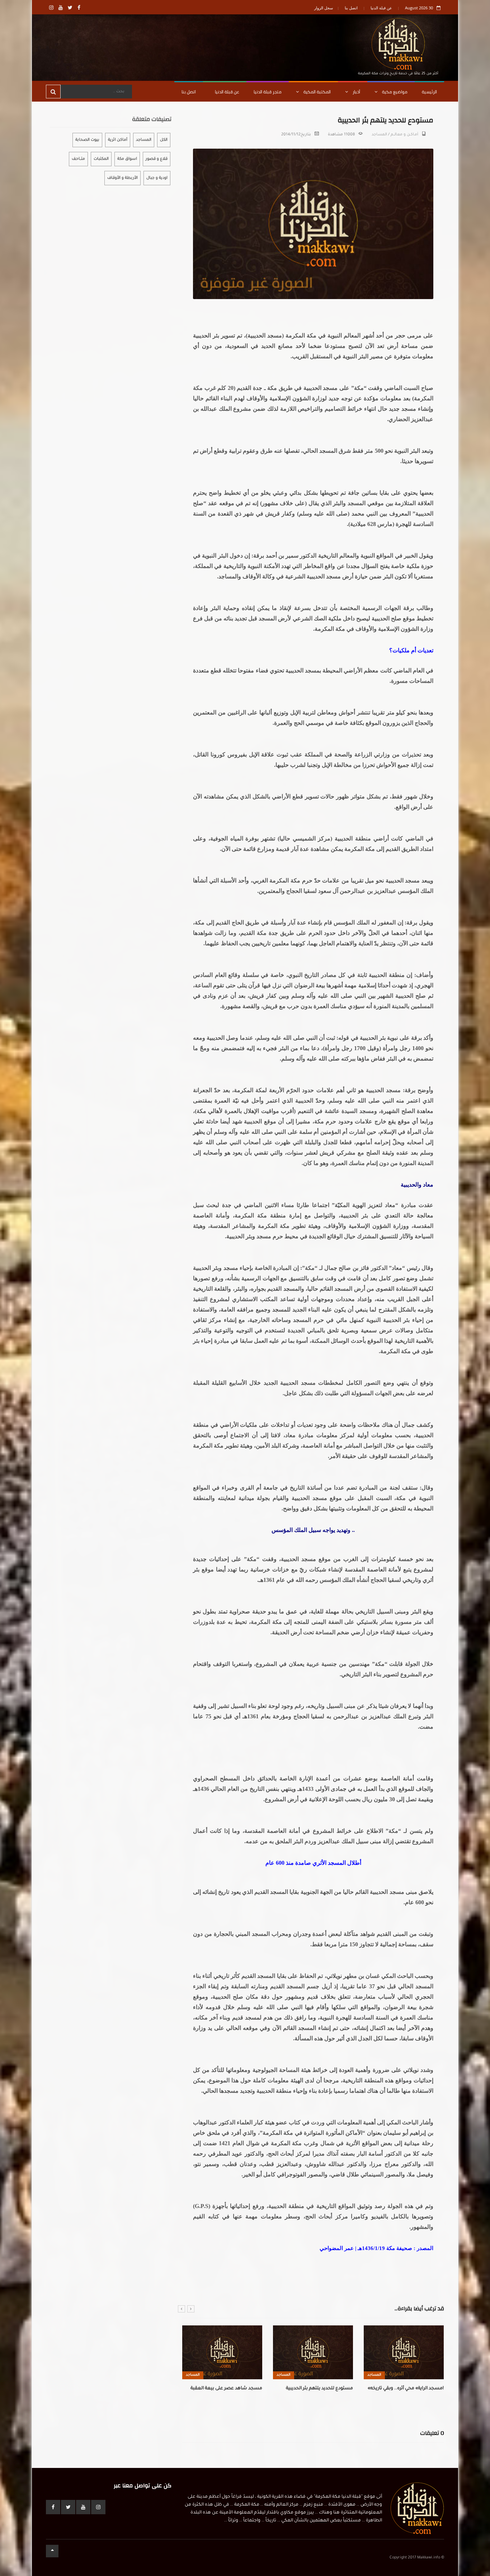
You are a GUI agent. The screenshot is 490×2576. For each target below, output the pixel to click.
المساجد (379, 135)
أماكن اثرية (118, 140)
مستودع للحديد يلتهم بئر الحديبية (229, 2389)
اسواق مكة (127, 159)
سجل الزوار (324, 8)
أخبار (356, 92)
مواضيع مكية (394, 92)
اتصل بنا (351, 8)
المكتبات (101, 159)
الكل (164, 140)
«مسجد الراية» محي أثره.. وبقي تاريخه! (315, 2389)
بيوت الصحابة (87, 140)
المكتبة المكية (317, 92)
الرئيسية (429, 92)
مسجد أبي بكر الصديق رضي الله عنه (408, 2389)
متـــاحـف (78, 159)
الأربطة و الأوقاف (122, 178)
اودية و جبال (157, 178)
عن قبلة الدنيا (381, 8)
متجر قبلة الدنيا (268, 92)
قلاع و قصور (157, 159)
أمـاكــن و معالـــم (404, 135)
